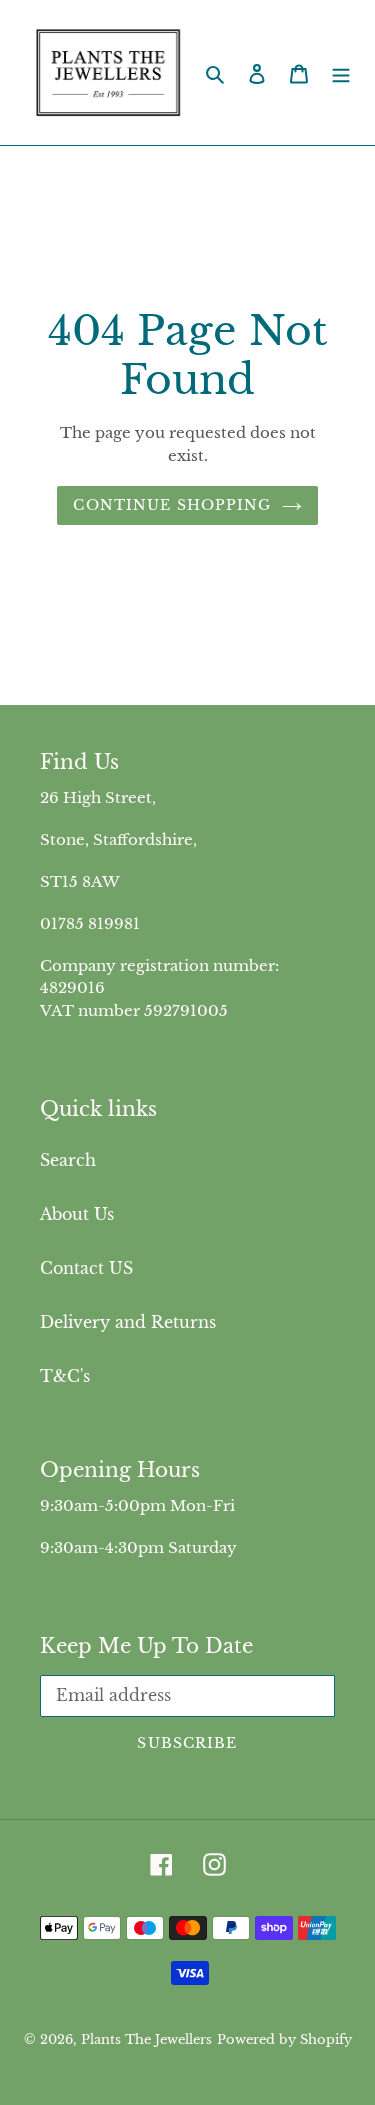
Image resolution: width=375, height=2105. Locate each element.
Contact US (86, 1268)
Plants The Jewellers (146, 2039)
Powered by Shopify (284, 2039)
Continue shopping (172, 505)
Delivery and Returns (128, 1322)
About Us (77, 1214)
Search (68, 1160)
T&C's (65, 1376)
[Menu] (341, 73)
